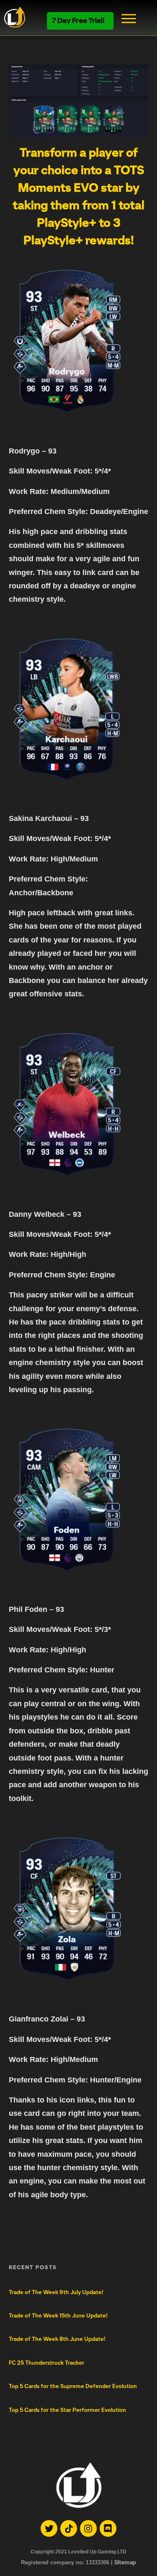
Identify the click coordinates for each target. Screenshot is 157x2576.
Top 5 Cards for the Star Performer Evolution (67, 2410)
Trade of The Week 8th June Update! (57, 2339)
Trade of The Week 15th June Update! (58, 2316)
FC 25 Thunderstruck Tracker (46, 2363)
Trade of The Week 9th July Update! (56, 2292)
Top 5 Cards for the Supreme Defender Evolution (73, 2386)
